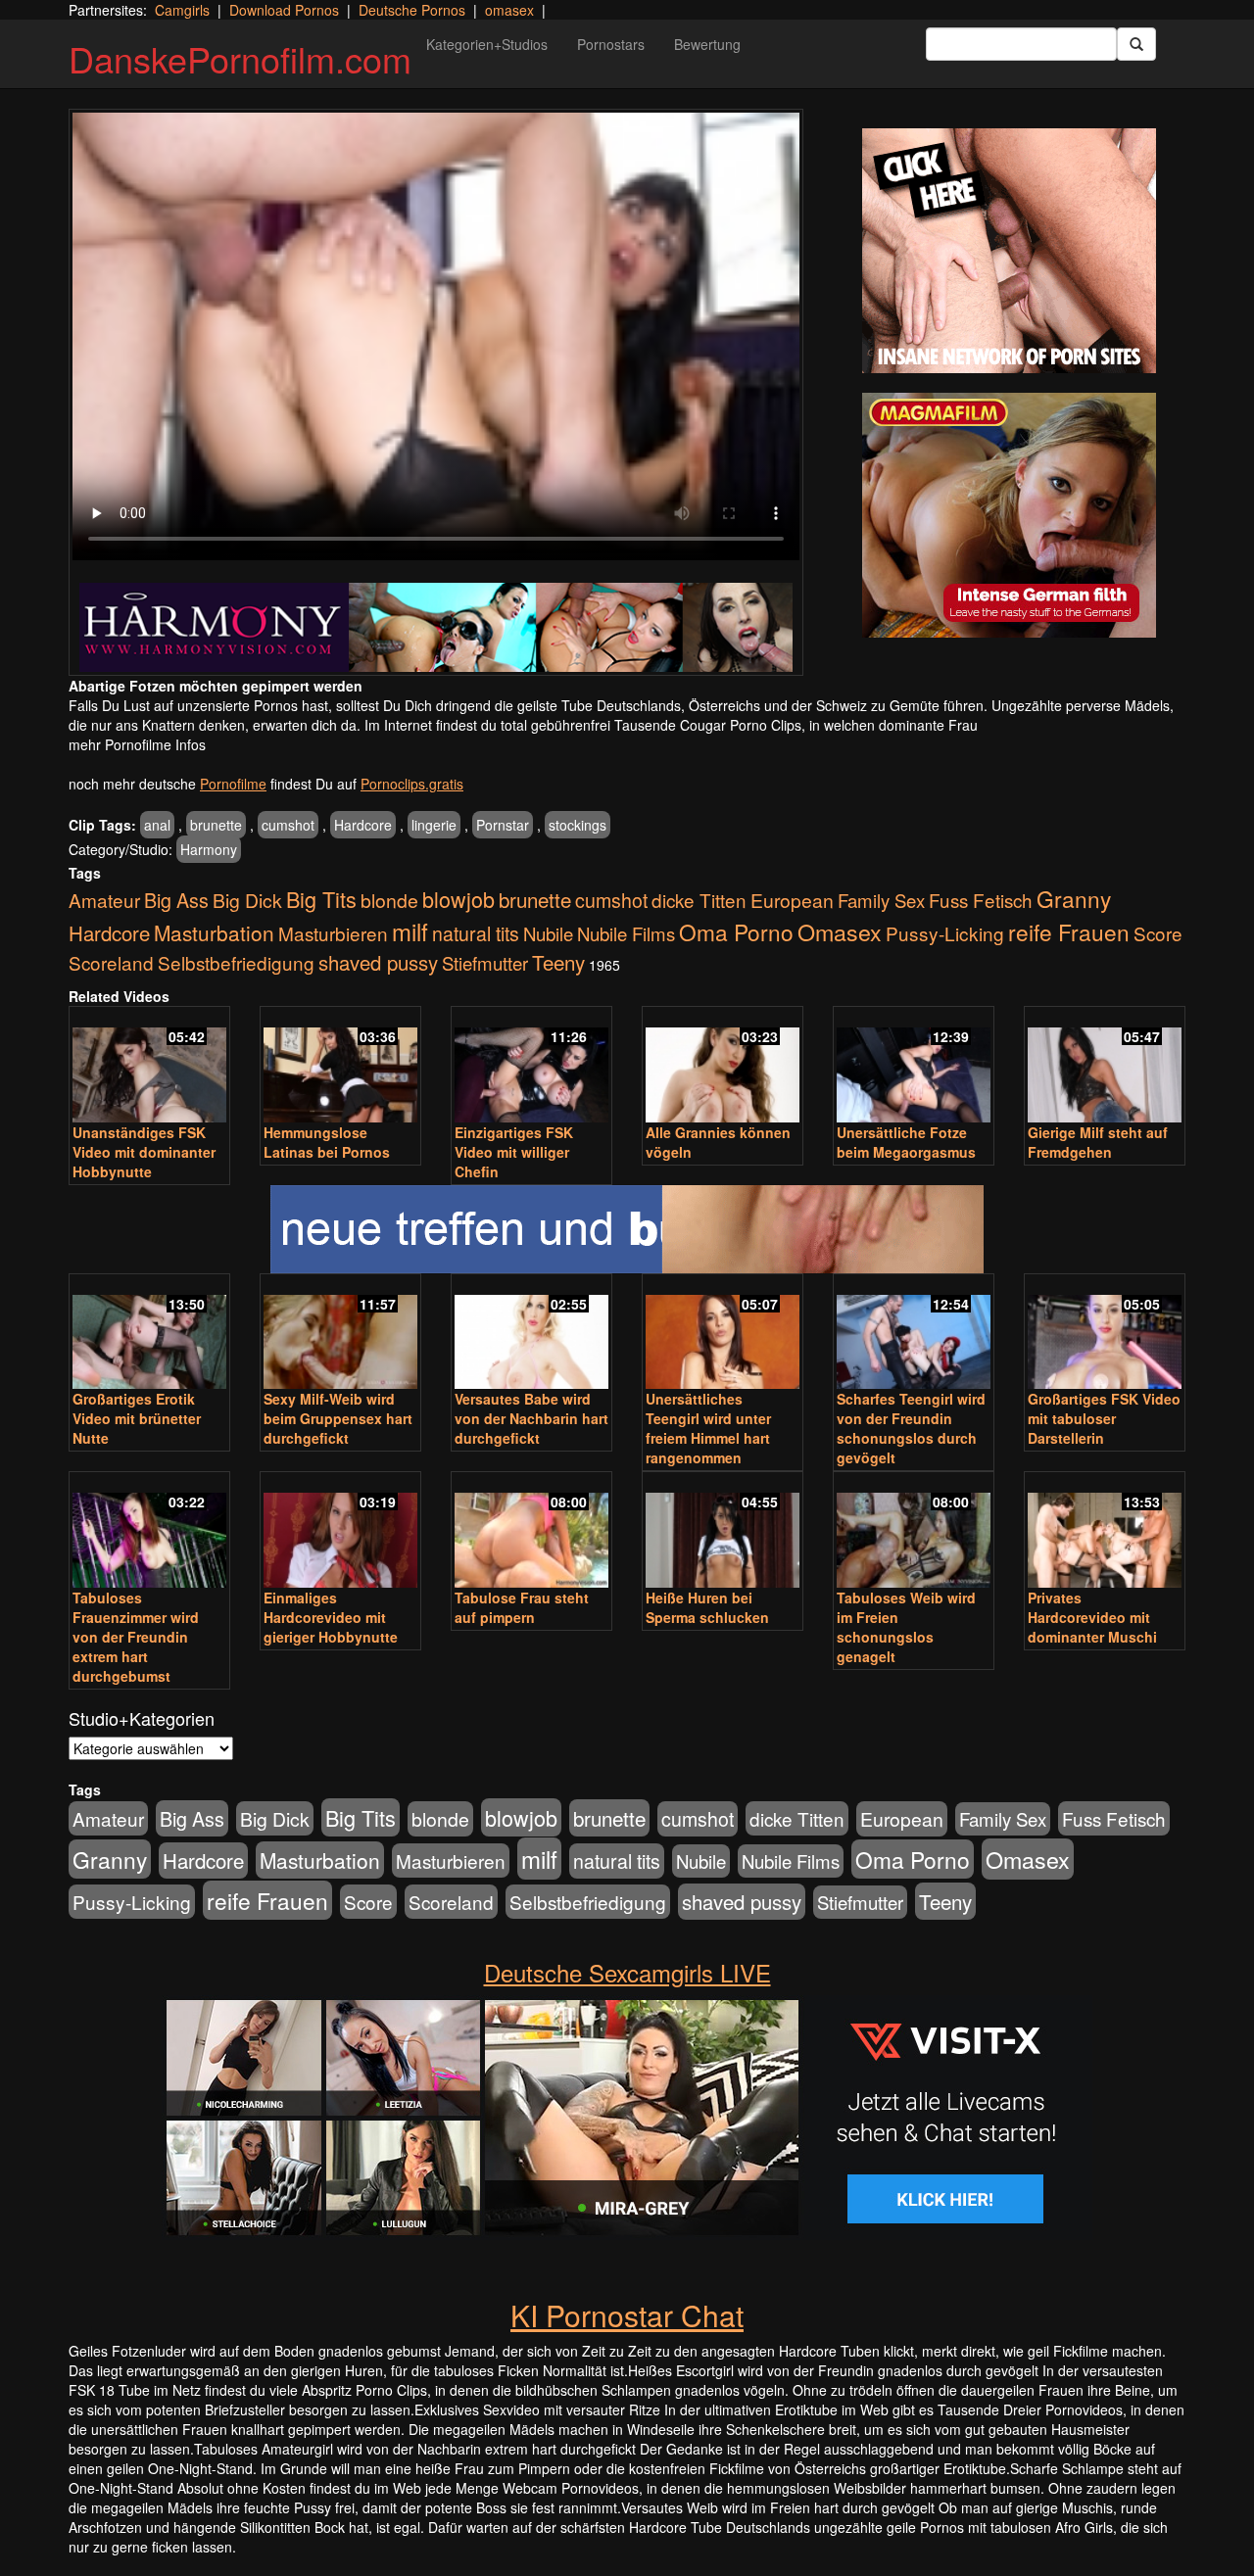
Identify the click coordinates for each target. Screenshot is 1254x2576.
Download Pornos (284, 10)
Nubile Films (626, 933)
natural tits (476, 933)
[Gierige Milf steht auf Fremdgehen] (1105, 1066)
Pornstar (503, 825)
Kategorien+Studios (487, 44)
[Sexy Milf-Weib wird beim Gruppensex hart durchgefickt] (340, 1334)
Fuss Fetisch (981, 900)
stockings (578, 825)
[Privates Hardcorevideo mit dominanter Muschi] (1105, 1531)
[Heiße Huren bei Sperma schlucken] (723, 1531)
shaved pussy (378, 962)
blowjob (458, 899)
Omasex (840, 931)
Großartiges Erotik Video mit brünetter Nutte (137, 1418)
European (792, 900)
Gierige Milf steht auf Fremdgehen (1098, 1142)
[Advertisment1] (1009, 251)
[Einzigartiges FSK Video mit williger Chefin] (531, 1066)
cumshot (288, 825)
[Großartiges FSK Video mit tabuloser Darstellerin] (1105, 1334)
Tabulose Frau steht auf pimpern (522, 1607)
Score (1158, 933)
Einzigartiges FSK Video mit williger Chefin (514, 1152)
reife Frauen (1069, 931)
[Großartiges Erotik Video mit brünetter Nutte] (149, 1334)
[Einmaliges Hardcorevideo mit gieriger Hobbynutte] (340, 1531)
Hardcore (363, 825)
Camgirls (182, 10)
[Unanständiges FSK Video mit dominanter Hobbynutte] (149, 1066)
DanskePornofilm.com (240, 58)
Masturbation (214, 932)
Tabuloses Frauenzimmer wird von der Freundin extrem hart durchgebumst (136, 1637)
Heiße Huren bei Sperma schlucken (707, 1607)
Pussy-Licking (945, 933)
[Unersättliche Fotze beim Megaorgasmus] (914, 1066)
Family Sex (881, 900)
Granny (1074, 898)
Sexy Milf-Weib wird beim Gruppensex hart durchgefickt (338, 1418)
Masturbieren (333, 933)
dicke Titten (699, 900)
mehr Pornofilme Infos (137, 744)
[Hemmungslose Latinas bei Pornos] (340, 1066)
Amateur (104, 900)
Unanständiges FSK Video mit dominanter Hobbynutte (144, 1152)
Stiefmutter (485, 963)
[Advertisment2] (1009, 515)
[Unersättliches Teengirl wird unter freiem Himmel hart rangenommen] (723, 1334)
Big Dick (247, 900)
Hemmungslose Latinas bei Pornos (327, 1142)
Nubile (548, 933)
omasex (509, 10)
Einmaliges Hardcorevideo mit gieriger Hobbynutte (331, 1617)
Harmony (209, 849)
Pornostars (611, 44)
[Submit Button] (1136, 44)
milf (410, 931)
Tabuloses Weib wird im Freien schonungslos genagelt (906, 1627)
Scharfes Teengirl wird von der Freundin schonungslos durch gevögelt (911, 1428)
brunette (216, 825)
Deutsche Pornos (412, 10)
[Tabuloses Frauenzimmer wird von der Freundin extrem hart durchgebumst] (149, 1531)
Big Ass (176, 900)
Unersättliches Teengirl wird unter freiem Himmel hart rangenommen (708, 1428)
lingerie (434, 825)
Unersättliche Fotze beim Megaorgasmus (906, 1142)
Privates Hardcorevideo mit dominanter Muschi (1092, 1617)
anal (157, 825)
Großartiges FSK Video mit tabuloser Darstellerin (1104, 1418)
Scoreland (111, 962)
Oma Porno (736, 931)
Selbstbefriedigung (236, 962)
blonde (389, 900)
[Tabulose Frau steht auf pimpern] (531, 1531)
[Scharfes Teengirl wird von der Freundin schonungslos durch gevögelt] (914, 1334)
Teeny (558, 962)
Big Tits (321, 899)
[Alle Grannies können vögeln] (723, 1066)
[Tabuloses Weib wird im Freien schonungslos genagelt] (914, 1531)
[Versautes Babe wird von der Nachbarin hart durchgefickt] (531, 1334)
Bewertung (707, 44)
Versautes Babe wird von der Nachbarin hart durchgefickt (531, 1418)
